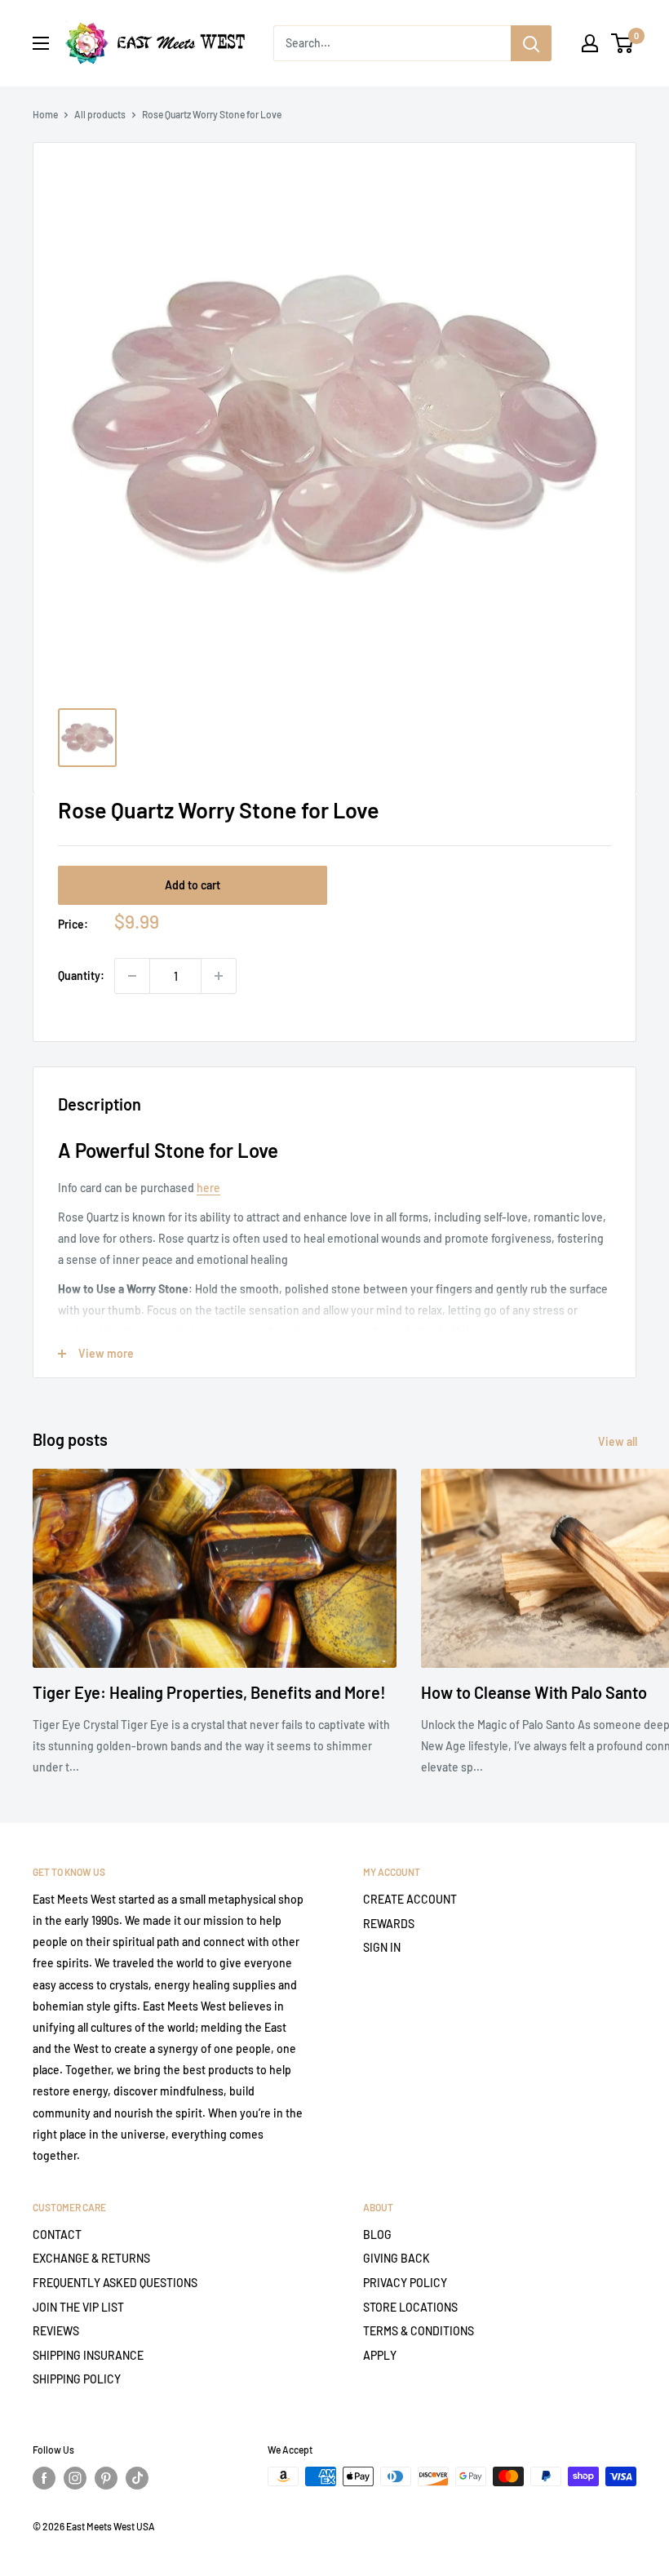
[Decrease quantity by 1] (132, 976)
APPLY (380, 2355)
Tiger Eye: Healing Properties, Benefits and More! (209, 1692)
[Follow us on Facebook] (44, 2478)
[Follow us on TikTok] (137, 2478)
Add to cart (193, 885)
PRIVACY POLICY (405, 2283)
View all (619, 1441)
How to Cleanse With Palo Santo (534, 1692)
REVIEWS (56, 2331)
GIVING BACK (397, 2258)
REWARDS (389, 1924)
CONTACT (57, 2235)
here (208, 1188)
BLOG (377, 2235)
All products (100, 114)
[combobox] (392, 43)
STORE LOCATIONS (410, 2307)
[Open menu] (41, 43)
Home (45, 114)
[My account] (590, 43)
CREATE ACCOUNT (410, 1899)
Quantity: (81, 975)
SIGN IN (382, 1947)
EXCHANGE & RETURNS (91, 2258)
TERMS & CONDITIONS (419, 2331)
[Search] (531, 43)
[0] (623, 43)
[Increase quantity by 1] (219, 976)
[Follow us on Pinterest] (106, 2478)
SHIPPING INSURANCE (88, 2355)
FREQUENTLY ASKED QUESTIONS (115, 2283)
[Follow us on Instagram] (75, 2478)
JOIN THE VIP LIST (78, 2307)
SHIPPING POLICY (77, 2379)
